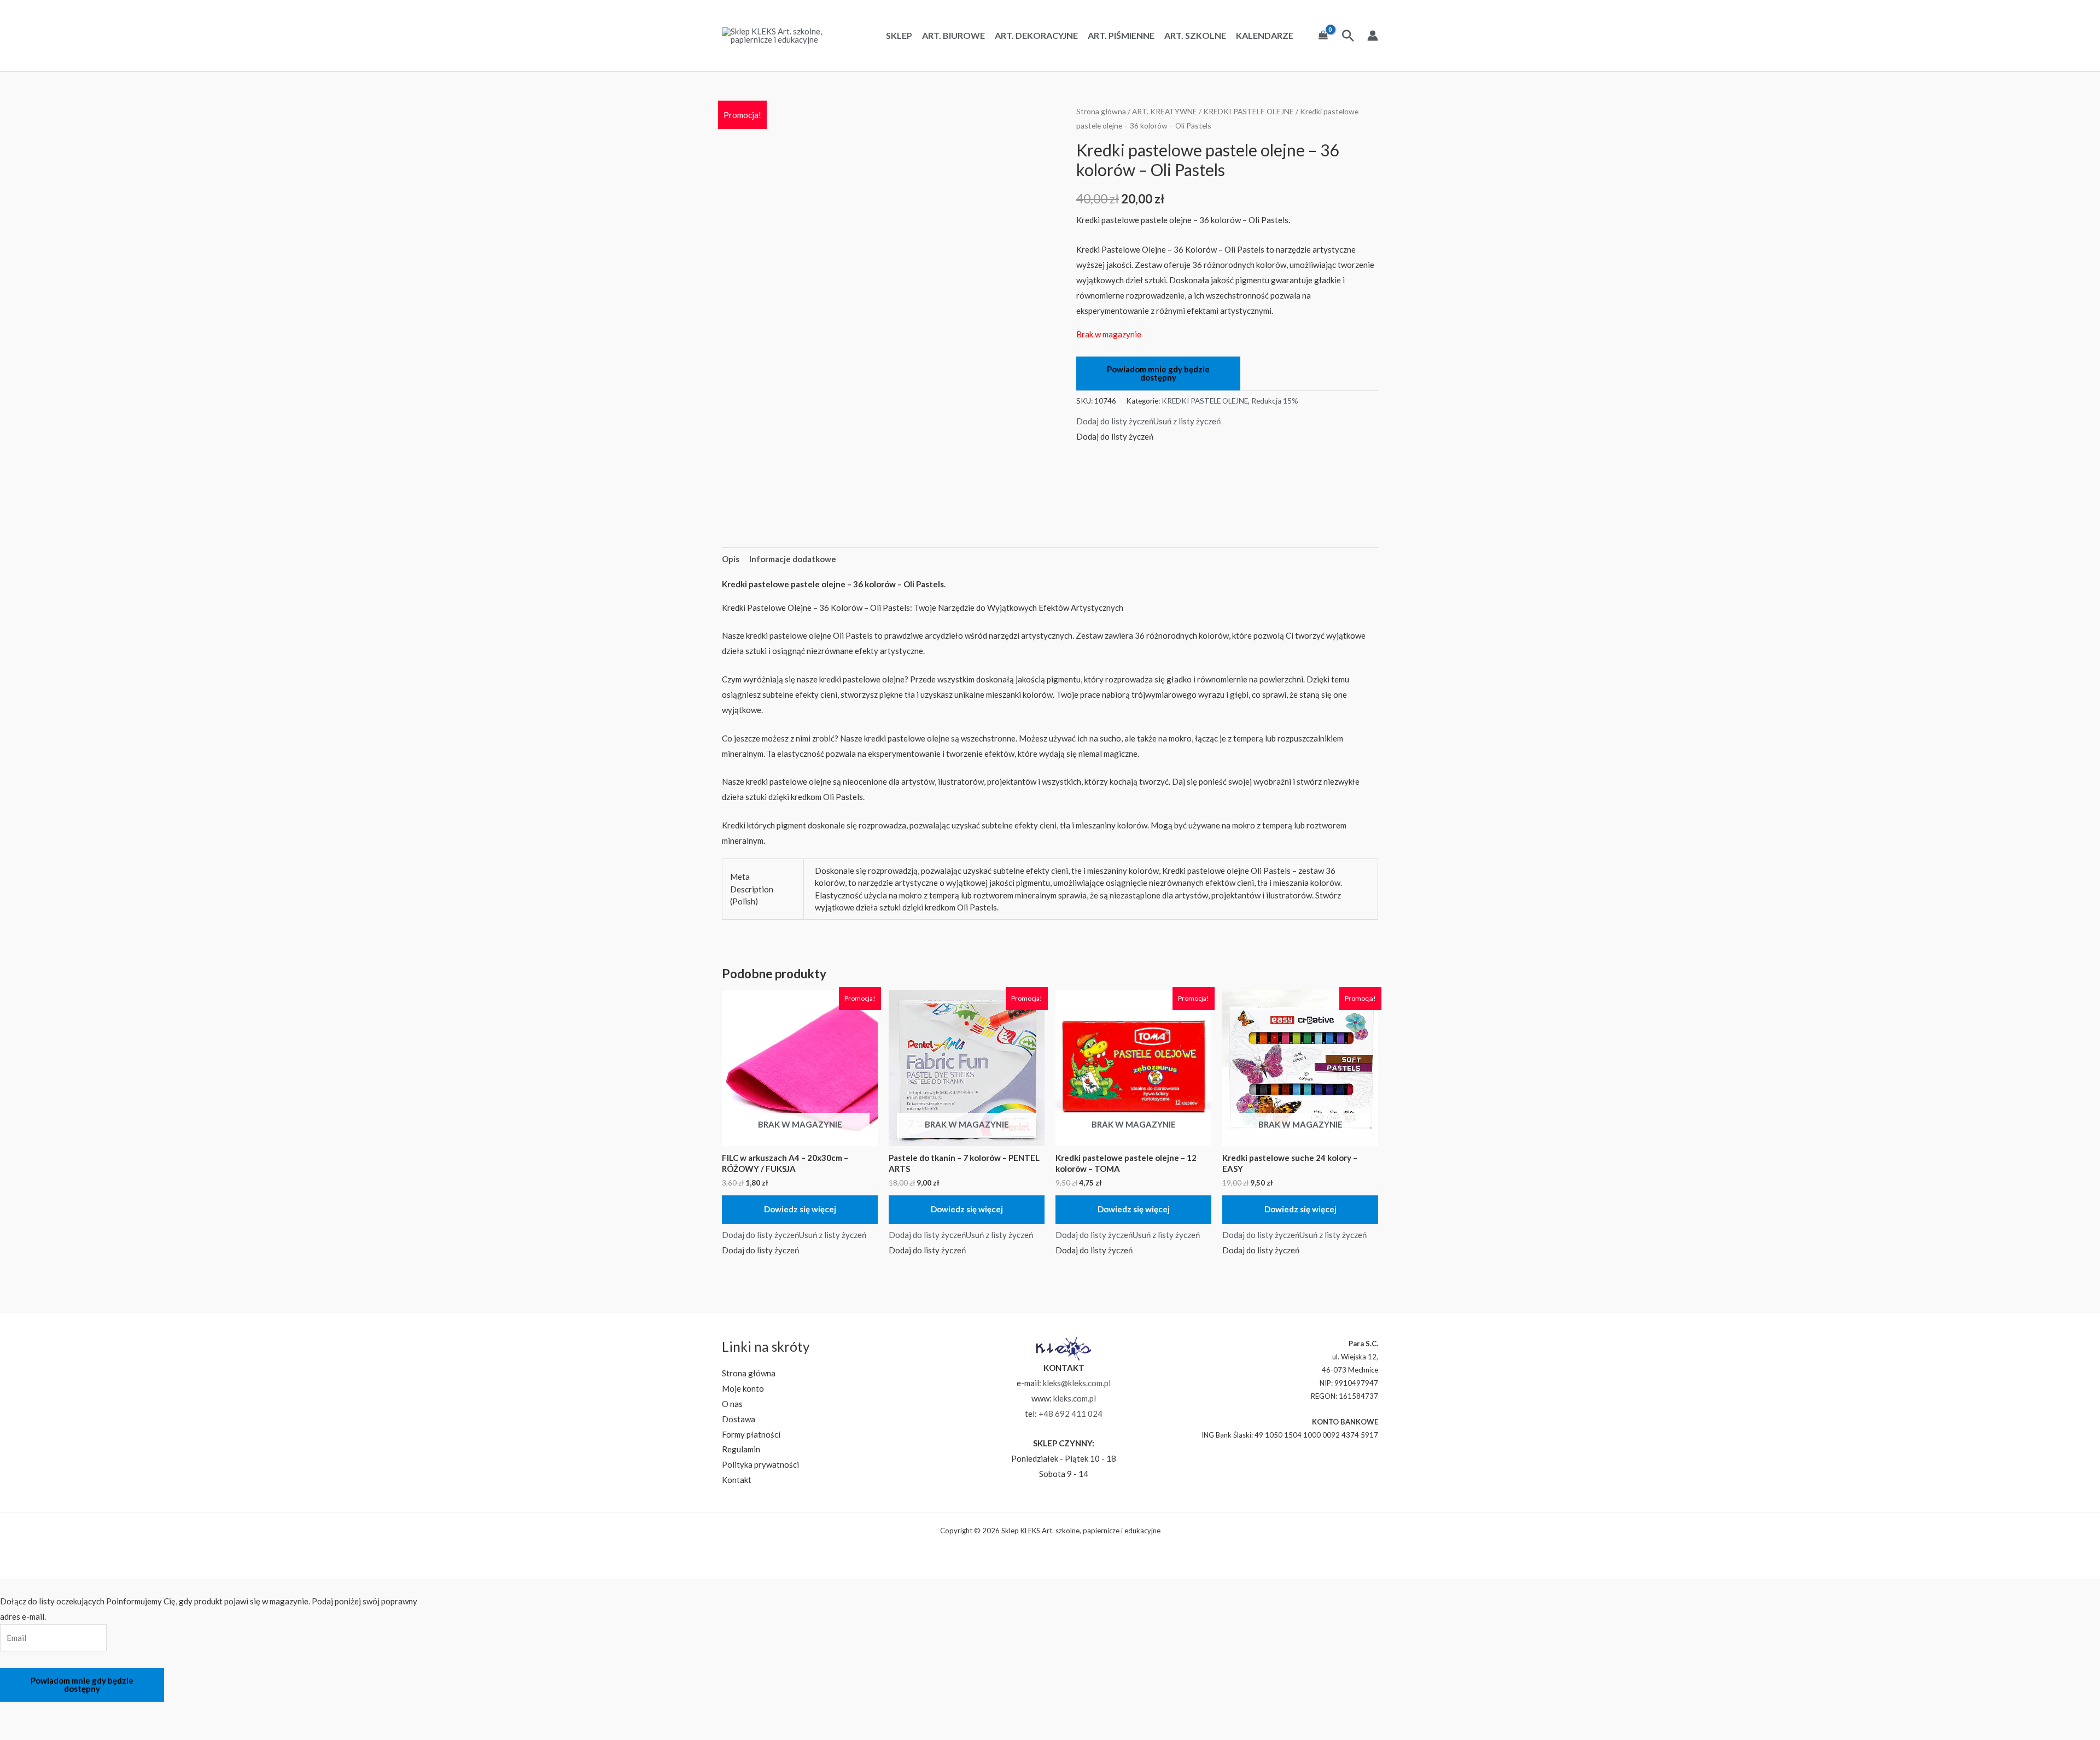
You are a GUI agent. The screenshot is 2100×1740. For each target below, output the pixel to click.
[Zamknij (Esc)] (101, 1712)
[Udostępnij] (72, 1712)
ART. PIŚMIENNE (1121, 36)
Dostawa (739, 1419)
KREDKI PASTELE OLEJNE (1249, 111)
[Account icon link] (1373, 36)
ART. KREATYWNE (1165, 111)
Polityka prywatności (760, 1464)
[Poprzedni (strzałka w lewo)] (14, 1731)
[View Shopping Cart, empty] (1323, 36)
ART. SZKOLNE (1195, 36)
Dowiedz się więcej (800, 1209)
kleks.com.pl (1075, 1398)
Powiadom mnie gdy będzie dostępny (1158, 373)
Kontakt (737, 1480)
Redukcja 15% (1275, 401)
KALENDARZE (1265, 36)
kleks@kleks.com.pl (1077, 1383)
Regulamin (741, 1449)
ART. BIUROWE (953, 36)
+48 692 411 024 (1071, 1414)
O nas (732, 1404)
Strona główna (1101, 111)
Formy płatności (751, 1434)
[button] (1148, 421)
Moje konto (743, 1388)
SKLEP (899, 36)
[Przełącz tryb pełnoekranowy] (43, 1712)
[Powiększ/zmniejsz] (14, 1712)
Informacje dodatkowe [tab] (793, 559)
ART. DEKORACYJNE (1036, 36)
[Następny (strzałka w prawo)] (43, 1731)
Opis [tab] (731, 559)
